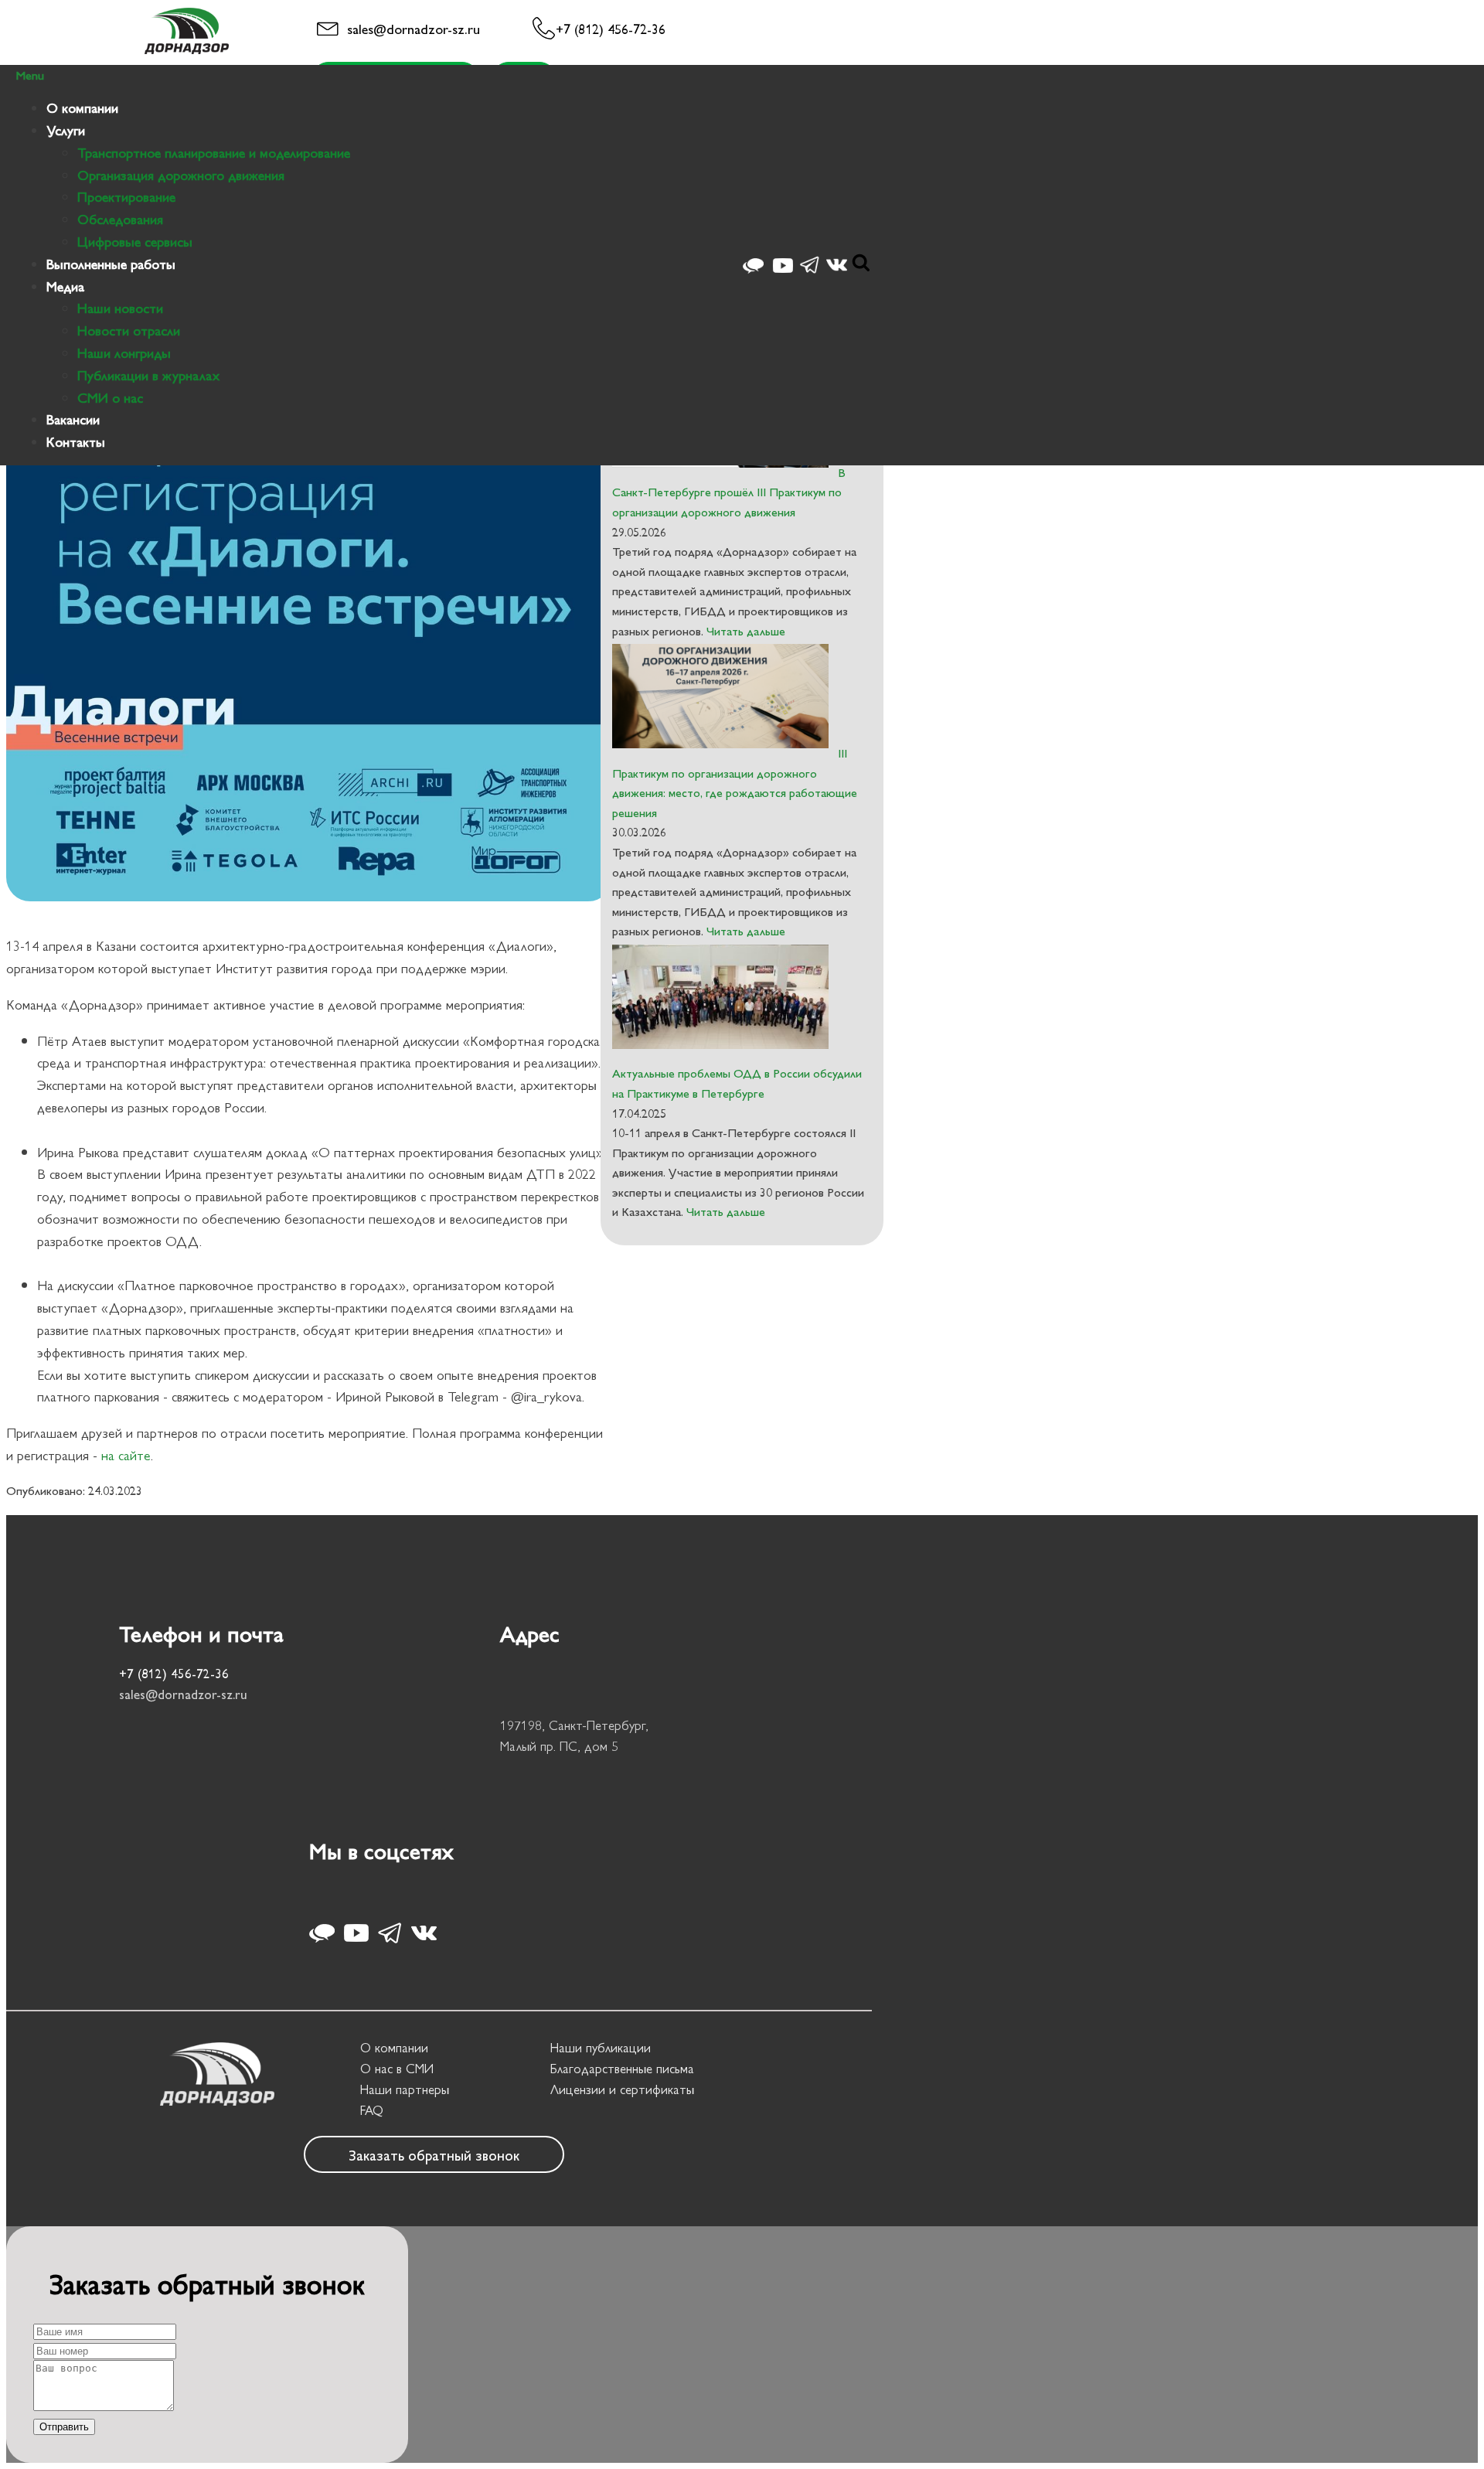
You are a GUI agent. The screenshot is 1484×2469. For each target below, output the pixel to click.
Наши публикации (601, 2047)
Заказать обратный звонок (434, 2154)
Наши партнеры (405, 2089)
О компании (394, 2047)
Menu (30, 75)
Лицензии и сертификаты (622, 2089)
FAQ (372, 2110)
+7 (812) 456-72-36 (611, 28)
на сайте (126, 1454)
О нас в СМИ (397, 2068)
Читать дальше (744, 630)
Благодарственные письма (622, 2068)
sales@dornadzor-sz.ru (414, 28)
